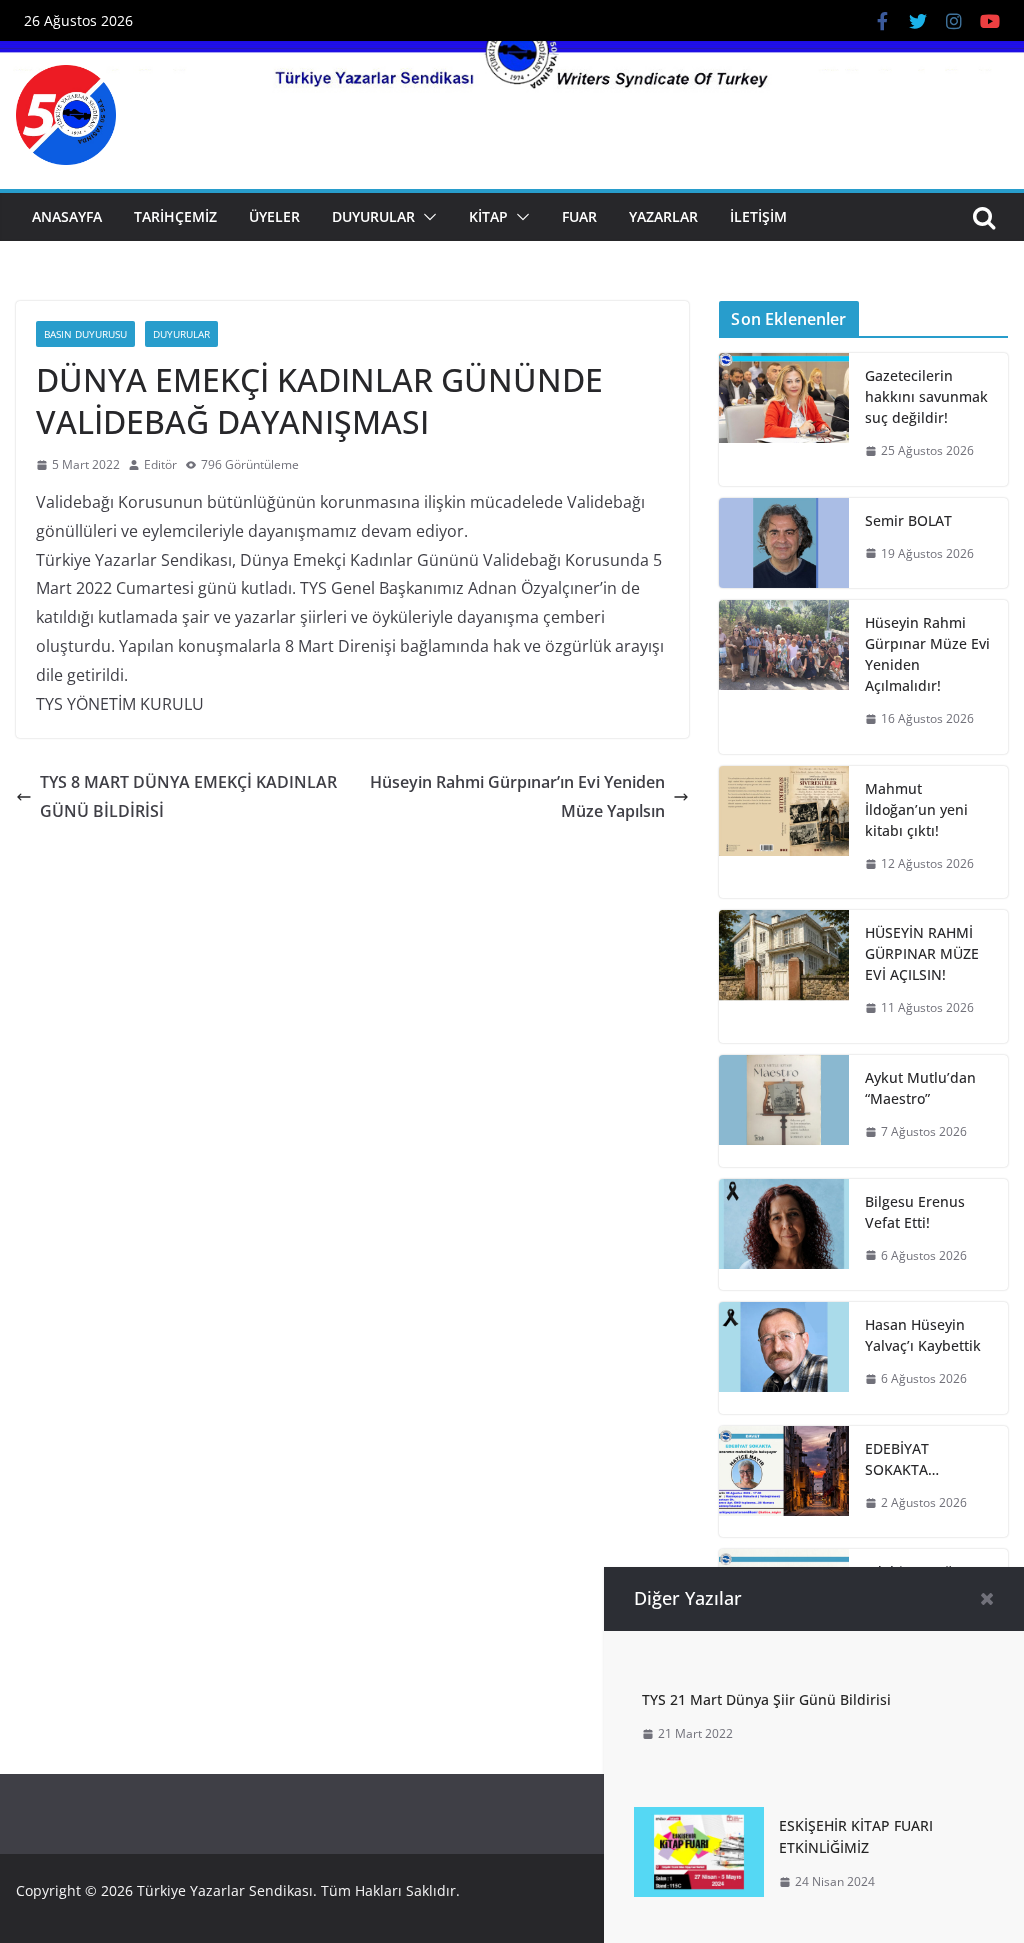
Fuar (579, 216)
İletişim (758, 216)
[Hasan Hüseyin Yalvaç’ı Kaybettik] (784, 1358)
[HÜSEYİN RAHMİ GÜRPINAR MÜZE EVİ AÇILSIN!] (784, 976)
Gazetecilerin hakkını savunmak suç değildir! (926, 396)
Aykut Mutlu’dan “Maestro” (920, 1088)
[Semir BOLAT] (784, 543)
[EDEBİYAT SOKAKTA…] (784, 1482)
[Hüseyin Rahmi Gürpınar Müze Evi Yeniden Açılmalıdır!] (784, 677)
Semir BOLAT (908, 520)
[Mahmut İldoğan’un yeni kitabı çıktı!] (784, 832)
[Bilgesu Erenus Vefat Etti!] (784, 1235)
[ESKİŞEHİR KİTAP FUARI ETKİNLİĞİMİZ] (699, 1821)
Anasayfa (67, 216)
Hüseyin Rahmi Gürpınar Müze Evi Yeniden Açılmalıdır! (927, 654)
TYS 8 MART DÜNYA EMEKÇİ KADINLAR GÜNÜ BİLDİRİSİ (188, 796)
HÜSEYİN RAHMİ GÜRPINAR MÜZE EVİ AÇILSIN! (922, 953)
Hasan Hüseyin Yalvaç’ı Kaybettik (923, 1335)
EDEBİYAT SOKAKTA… (902, 1459)
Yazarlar (663, 216)
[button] (426, 217)
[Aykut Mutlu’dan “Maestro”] (784, 1111)
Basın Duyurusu (85, 334)
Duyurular (373, 216)
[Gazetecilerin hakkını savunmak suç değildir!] (784, 419)
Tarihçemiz (175, 216)
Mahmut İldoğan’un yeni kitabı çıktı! (916, 809)
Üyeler (274, 216)
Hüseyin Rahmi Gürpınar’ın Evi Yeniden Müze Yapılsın (517, 796)
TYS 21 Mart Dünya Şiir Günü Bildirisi (766, 1699)
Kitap (488, 216)
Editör (160, 464)
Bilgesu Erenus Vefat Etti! (915, 1212)
